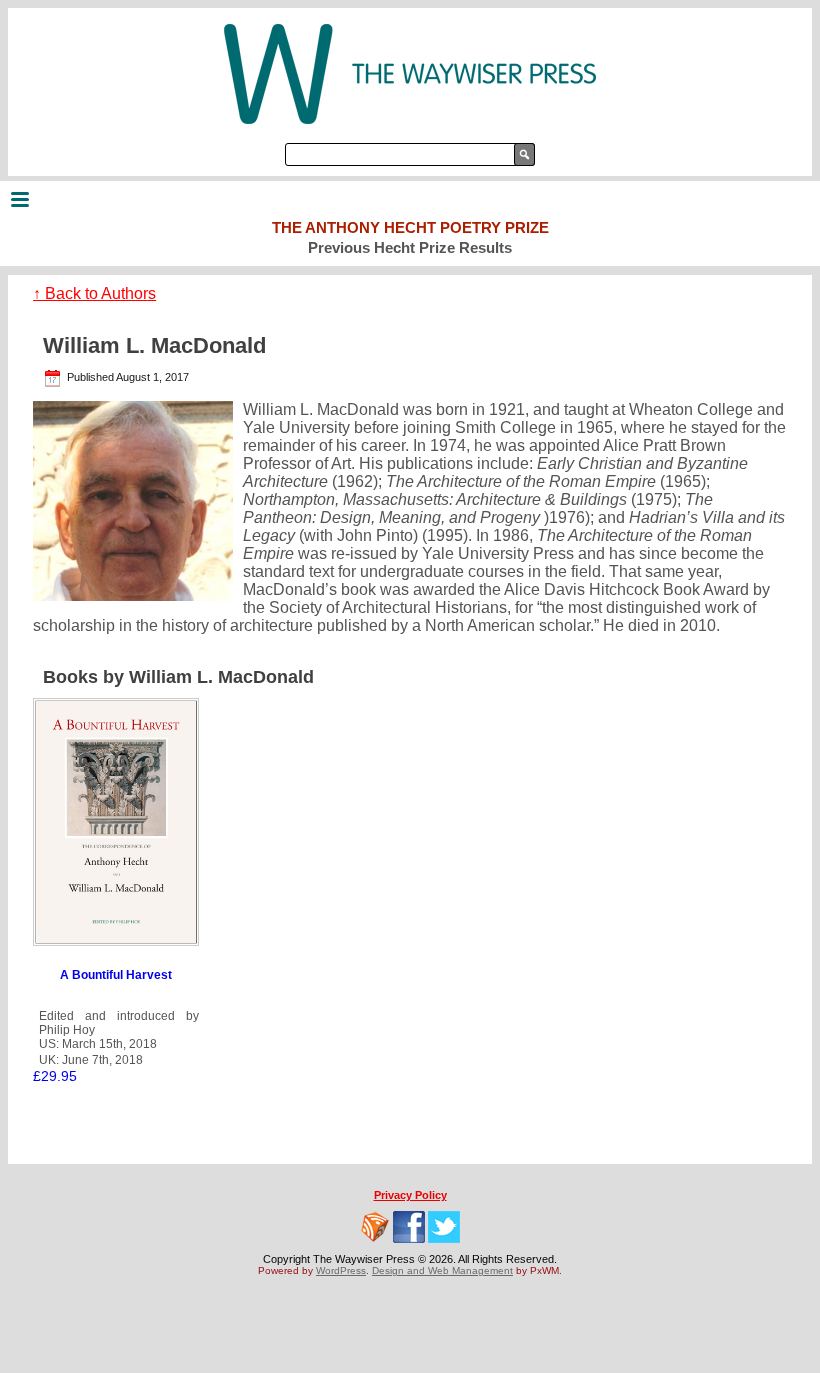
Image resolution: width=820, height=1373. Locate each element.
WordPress (341, 1270)
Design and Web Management (442, 1270)
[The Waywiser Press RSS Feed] (375, 1227)
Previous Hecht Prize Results (410, 247)
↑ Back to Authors (94, 293)
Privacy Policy (410, 1195)
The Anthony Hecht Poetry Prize (410, 227)
